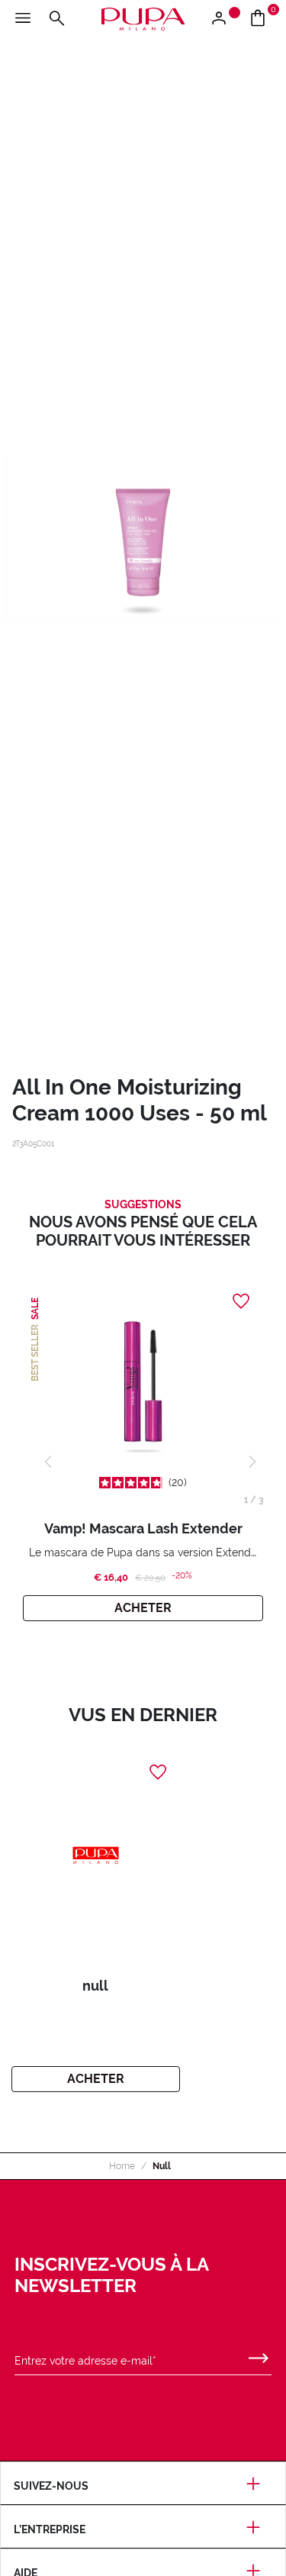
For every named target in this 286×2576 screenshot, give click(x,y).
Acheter (143, 1608)
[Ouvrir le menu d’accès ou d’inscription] (225, 19)
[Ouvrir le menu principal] (23, 19)
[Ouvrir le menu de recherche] (56, 19)
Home (122, 2166)
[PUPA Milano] (143, 18)
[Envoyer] (259, 2355)
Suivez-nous (51, 2486)
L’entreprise (50, 2529)
